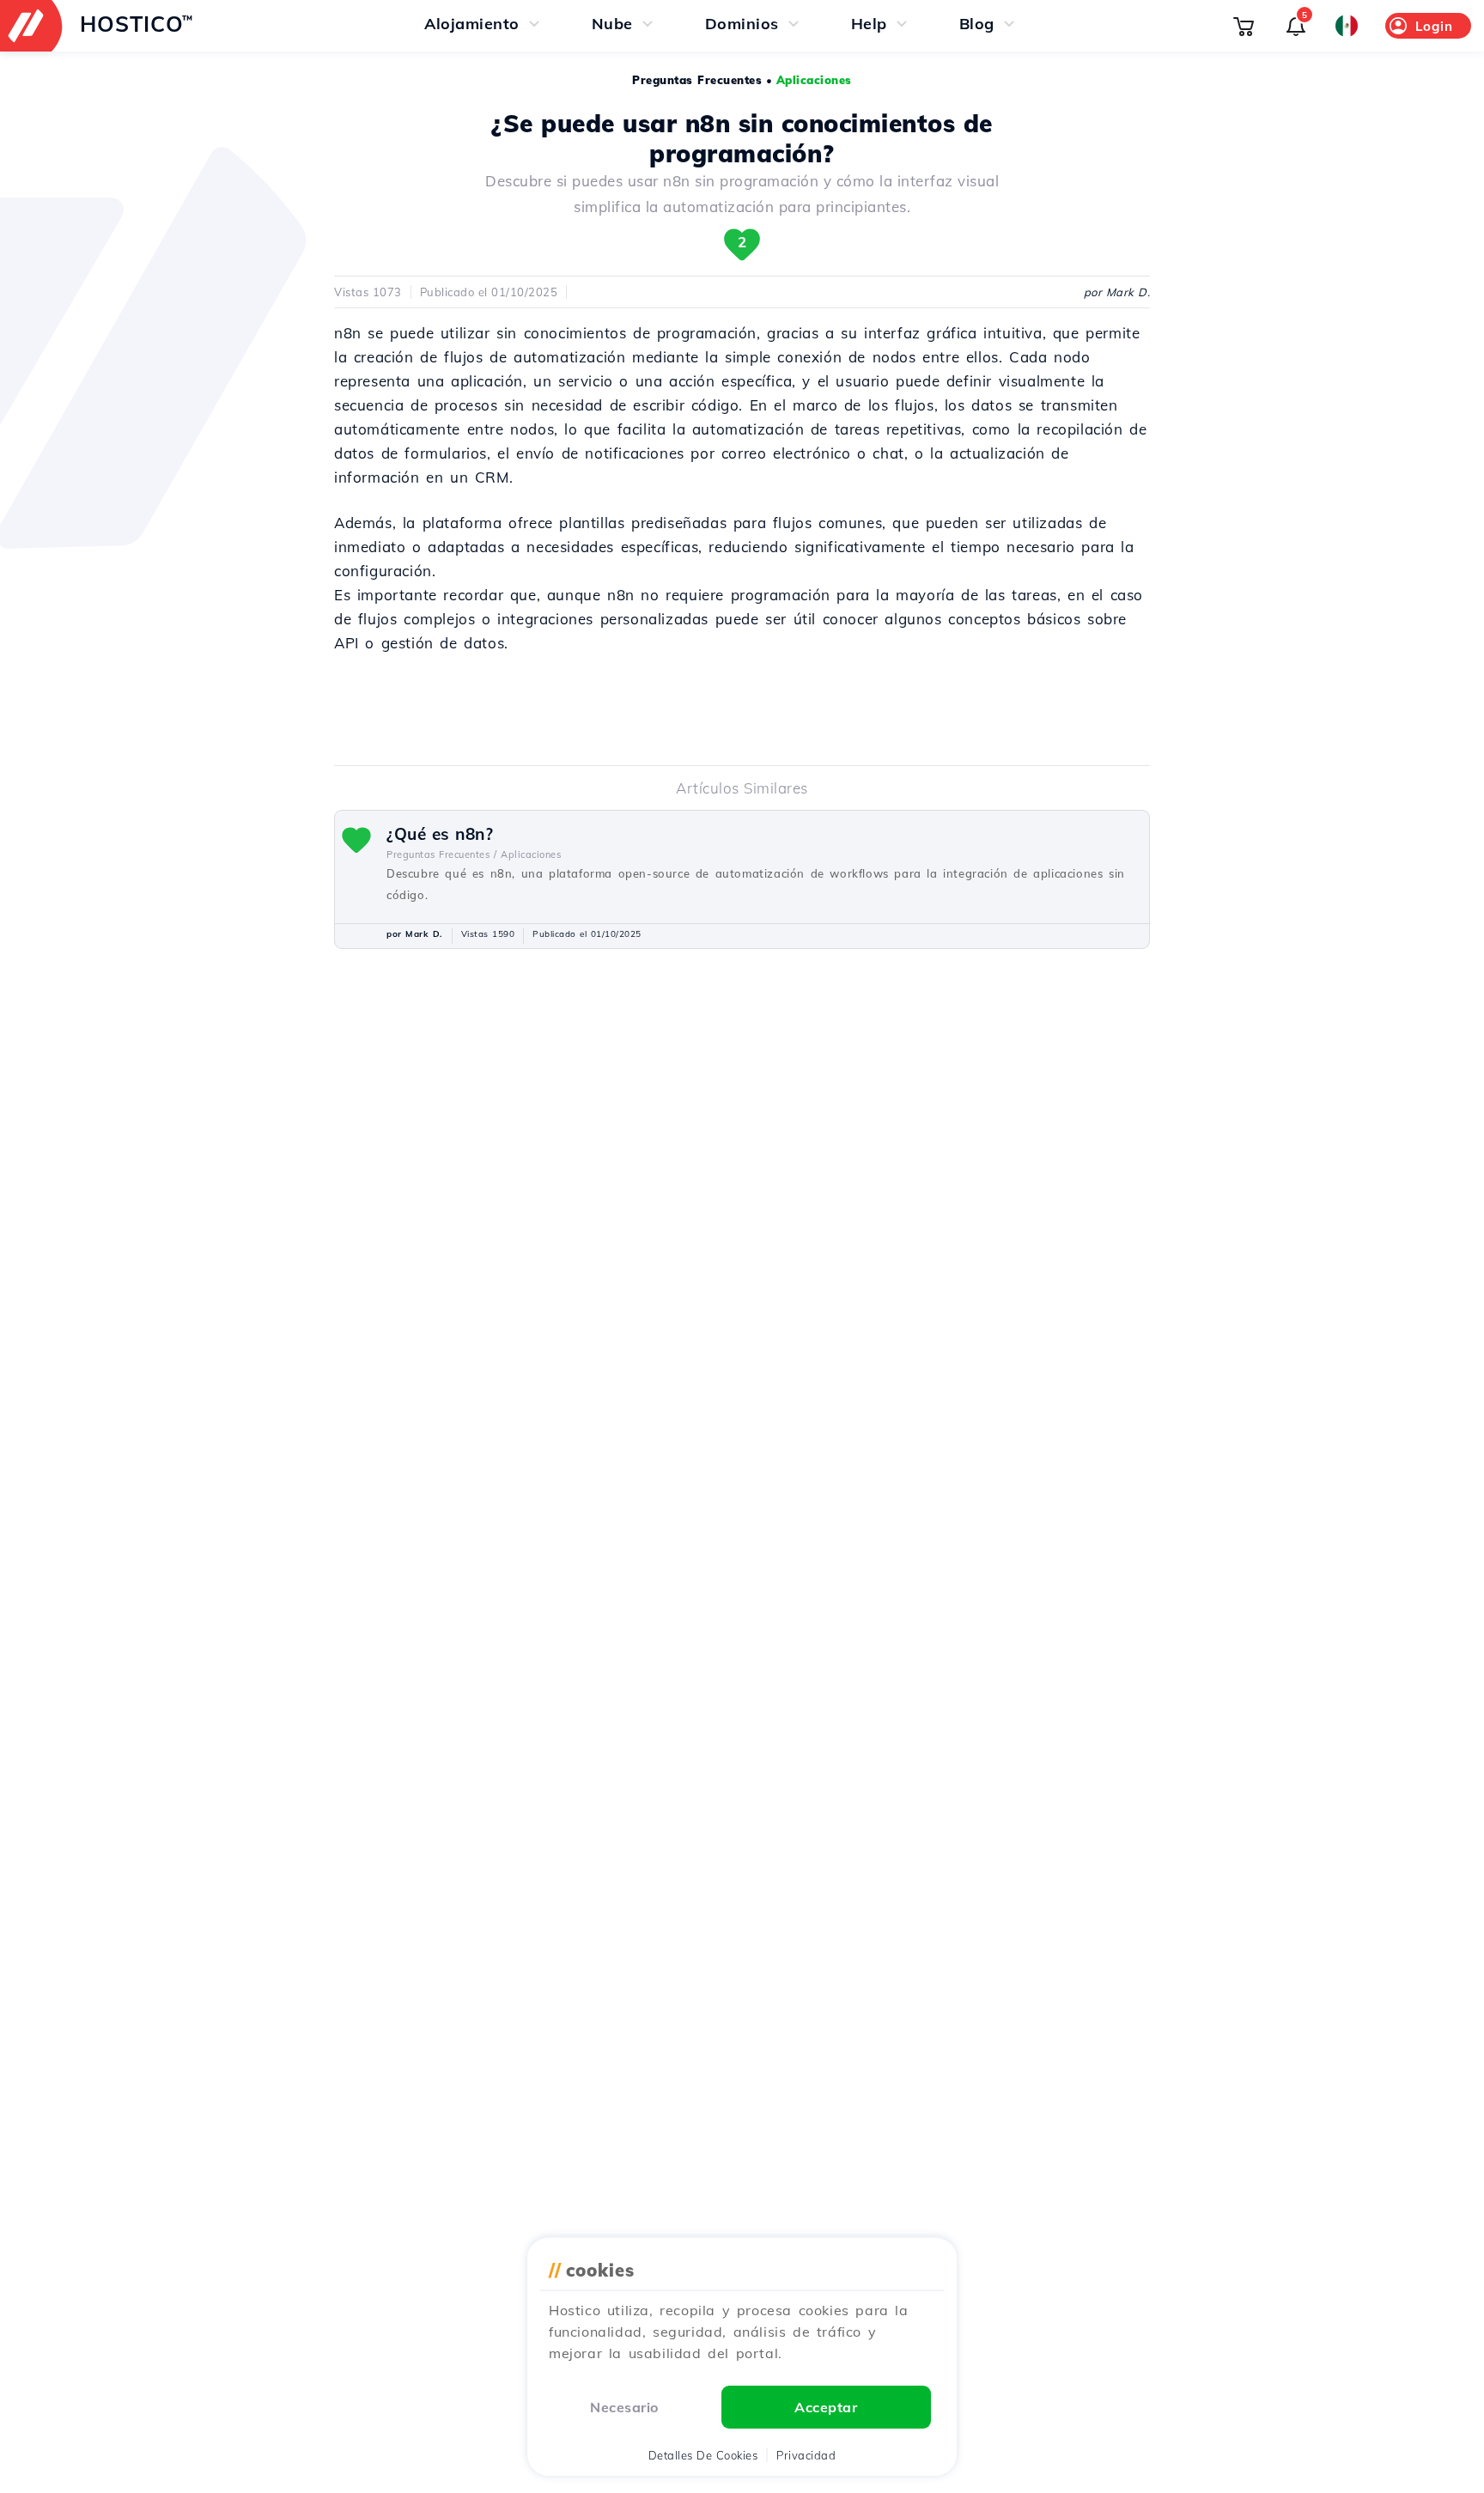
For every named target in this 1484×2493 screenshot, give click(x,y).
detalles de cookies (703, 2455)
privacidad (806, 2455)
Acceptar (826, 2407)
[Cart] (1244, 26)
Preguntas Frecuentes (697, 80)
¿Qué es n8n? (440, 834)
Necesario (624, 2407)
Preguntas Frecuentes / (441, 854)
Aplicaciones (814, 80)
